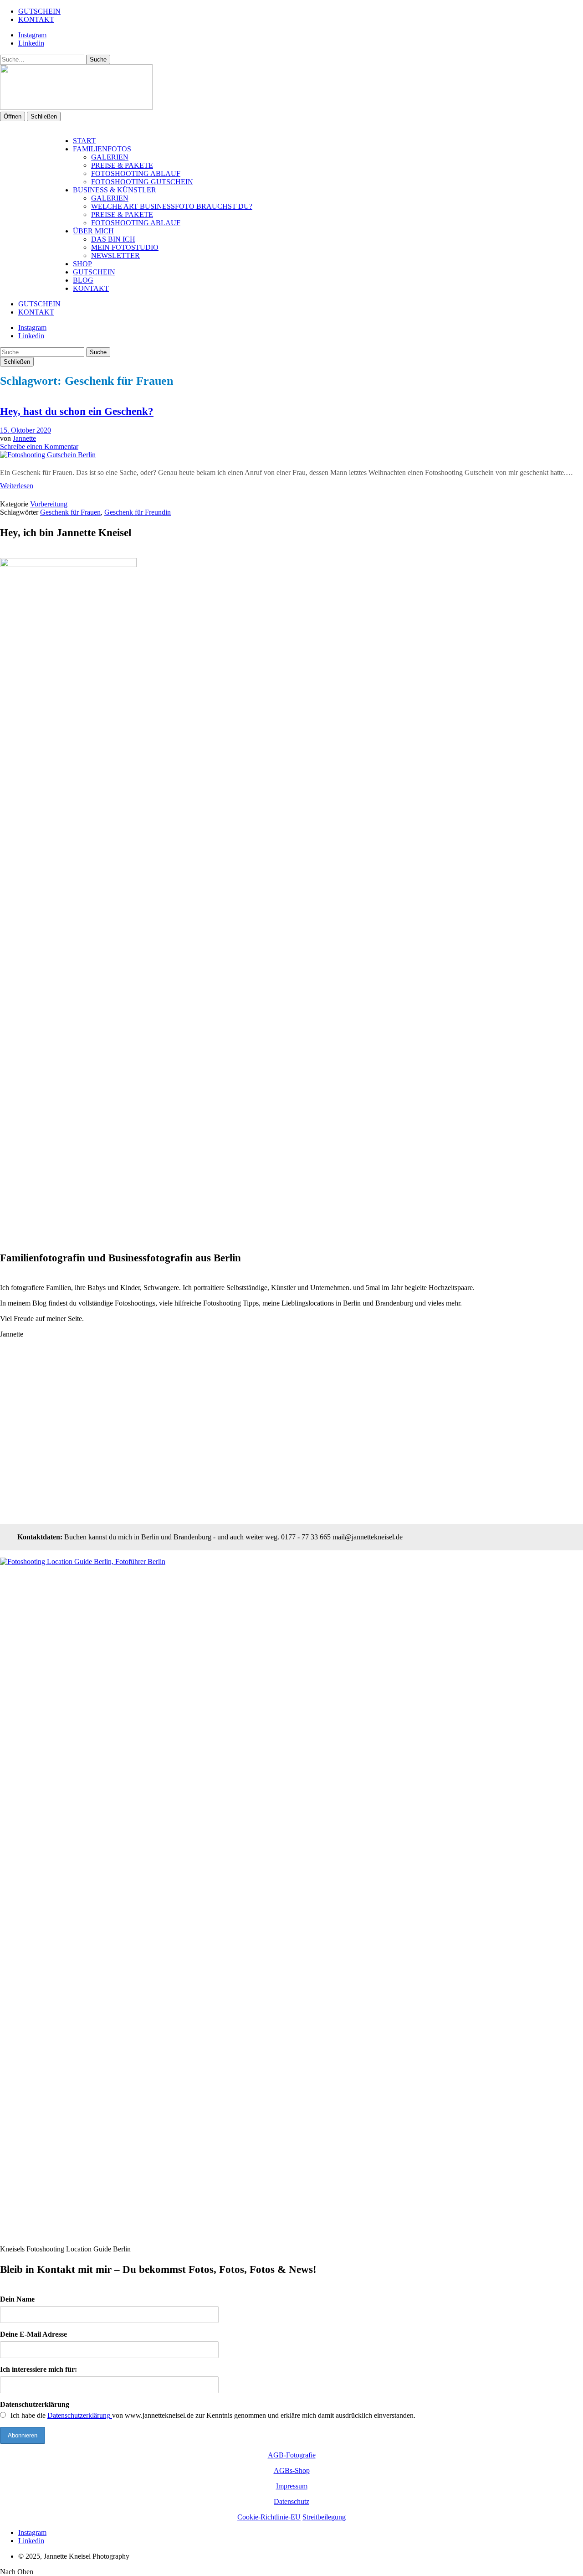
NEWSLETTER (115, 256)
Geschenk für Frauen (70, 512)
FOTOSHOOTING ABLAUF (136, 173)
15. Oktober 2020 (26, 430)
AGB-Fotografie (292, 2455)
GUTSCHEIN (39, 11)
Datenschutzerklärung (35, 2404)
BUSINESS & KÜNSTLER (115, 190)
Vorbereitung (49, 504)
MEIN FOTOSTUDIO (125, 247)
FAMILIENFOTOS (102, 149)
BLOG (83, 280)
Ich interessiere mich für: (38, 2369)
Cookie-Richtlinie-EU (269, 2517)
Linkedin (31, 43)
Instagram (32, 35)
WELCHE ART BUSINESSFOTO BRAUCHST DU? (172, 206)
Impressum (292, 2486)
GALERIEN (110, 157)
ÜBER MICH (93, 231)
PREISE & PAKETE (122, 165)
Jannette (24, 438)
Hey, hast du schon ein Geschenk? (77, 411)
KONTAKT (36, 19)
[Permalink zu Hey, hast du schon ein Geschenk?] (48, 455)
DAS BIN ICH (113, 239)
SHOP (82, 264)
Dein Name (17, 2299)
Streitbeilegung (324, 2517)
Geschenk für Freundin (138, 512)
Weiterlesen (17, 486)
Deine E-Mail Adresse (33, 2334)
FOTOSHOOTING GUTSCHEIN (142, 182)
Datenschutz (291, 2501)
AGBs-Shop (292, 2470)
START (84, 141)
